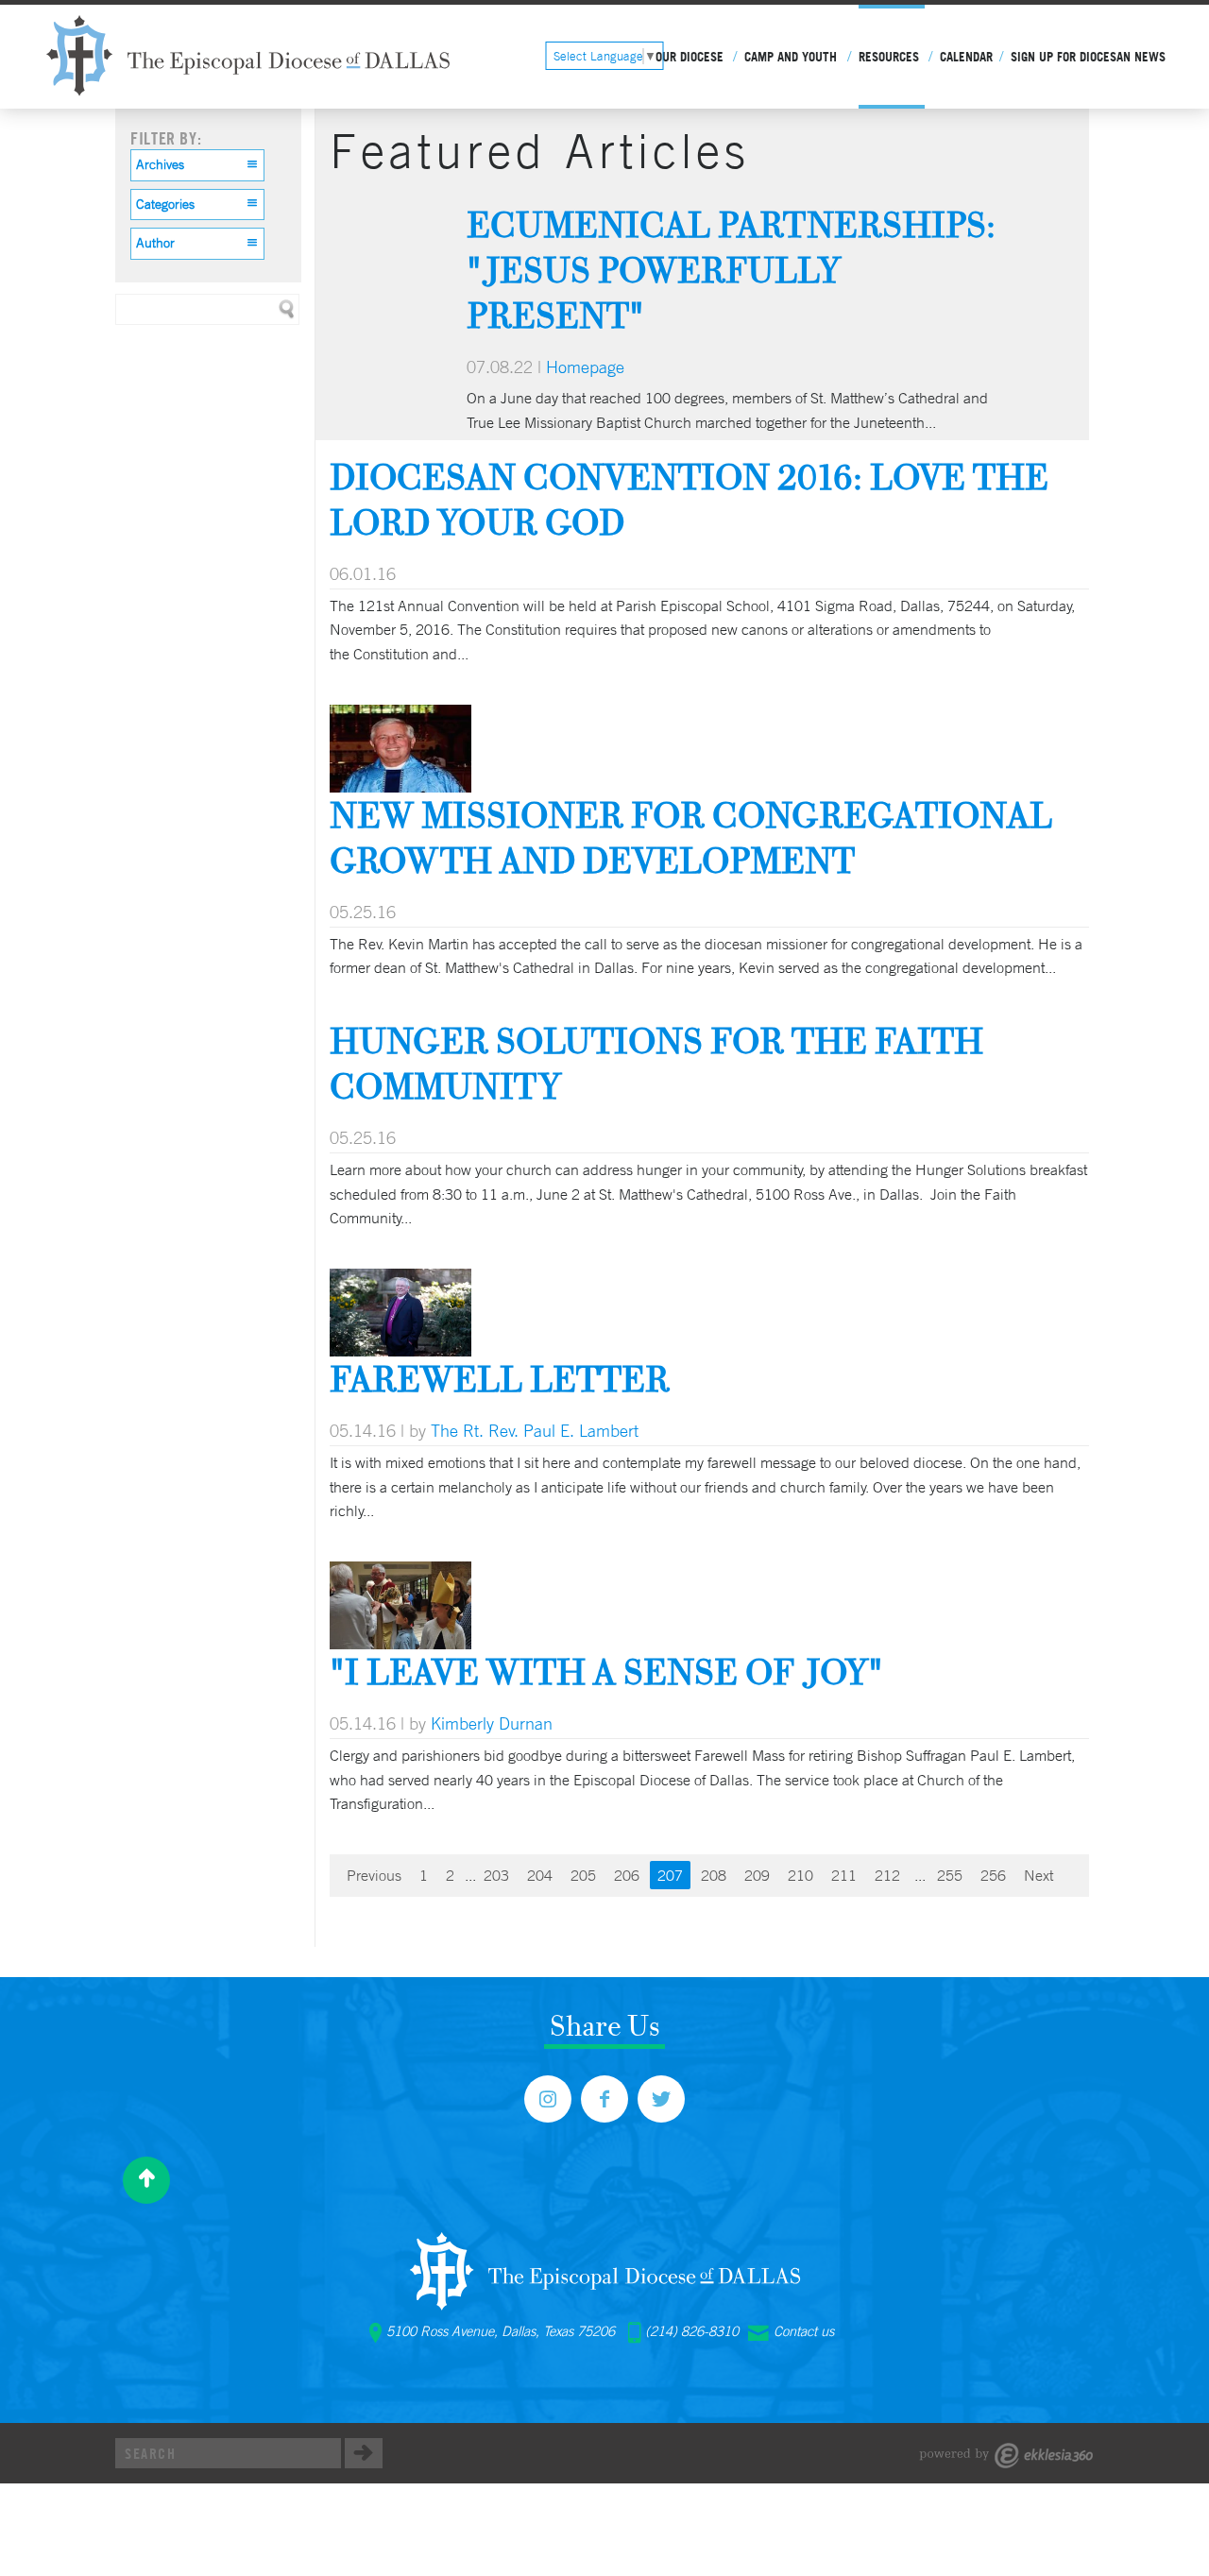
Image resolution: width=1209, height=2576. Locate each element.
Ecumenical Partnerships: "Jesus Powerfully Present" (731, 270)
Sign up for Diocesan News (1088, 57)
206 (627, 1875)
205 (583, 1875)
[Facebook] (604, 2099)
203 (496, 1875)
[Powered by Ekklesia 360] (1006, 2456)
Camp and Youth (791, 57)
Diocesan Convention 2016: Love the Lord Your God (689, 499)
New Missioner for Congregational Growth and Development (691, 837)
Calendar (966, 57)
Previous (374, 1875)
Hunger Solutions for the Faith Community (656, 1063)
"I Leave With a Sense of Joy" (606, 1672)
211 (844, 1875)
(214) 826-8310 (692, 2331)
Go (364, 2453)
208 (714, 1875)
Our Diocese (690, 57)
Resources (889, 57)
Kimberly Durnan (492, 1723)
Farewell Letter (500, 1379)
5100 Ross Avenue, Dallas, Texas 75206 (501, 2331)
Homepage (585, 367)
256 (993, 1875)
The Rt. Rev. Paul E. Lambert (535, 1430)
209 (757, 1875)
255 (950, 1875)
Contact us (804, 2331)
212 (887, 1875)
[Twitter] (661, 2099)
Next (1039, 1875)
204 (540, 1875)
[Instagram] (548, 2099)
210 (800, 1875)
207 (670, 1875)
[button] (197, 165)
